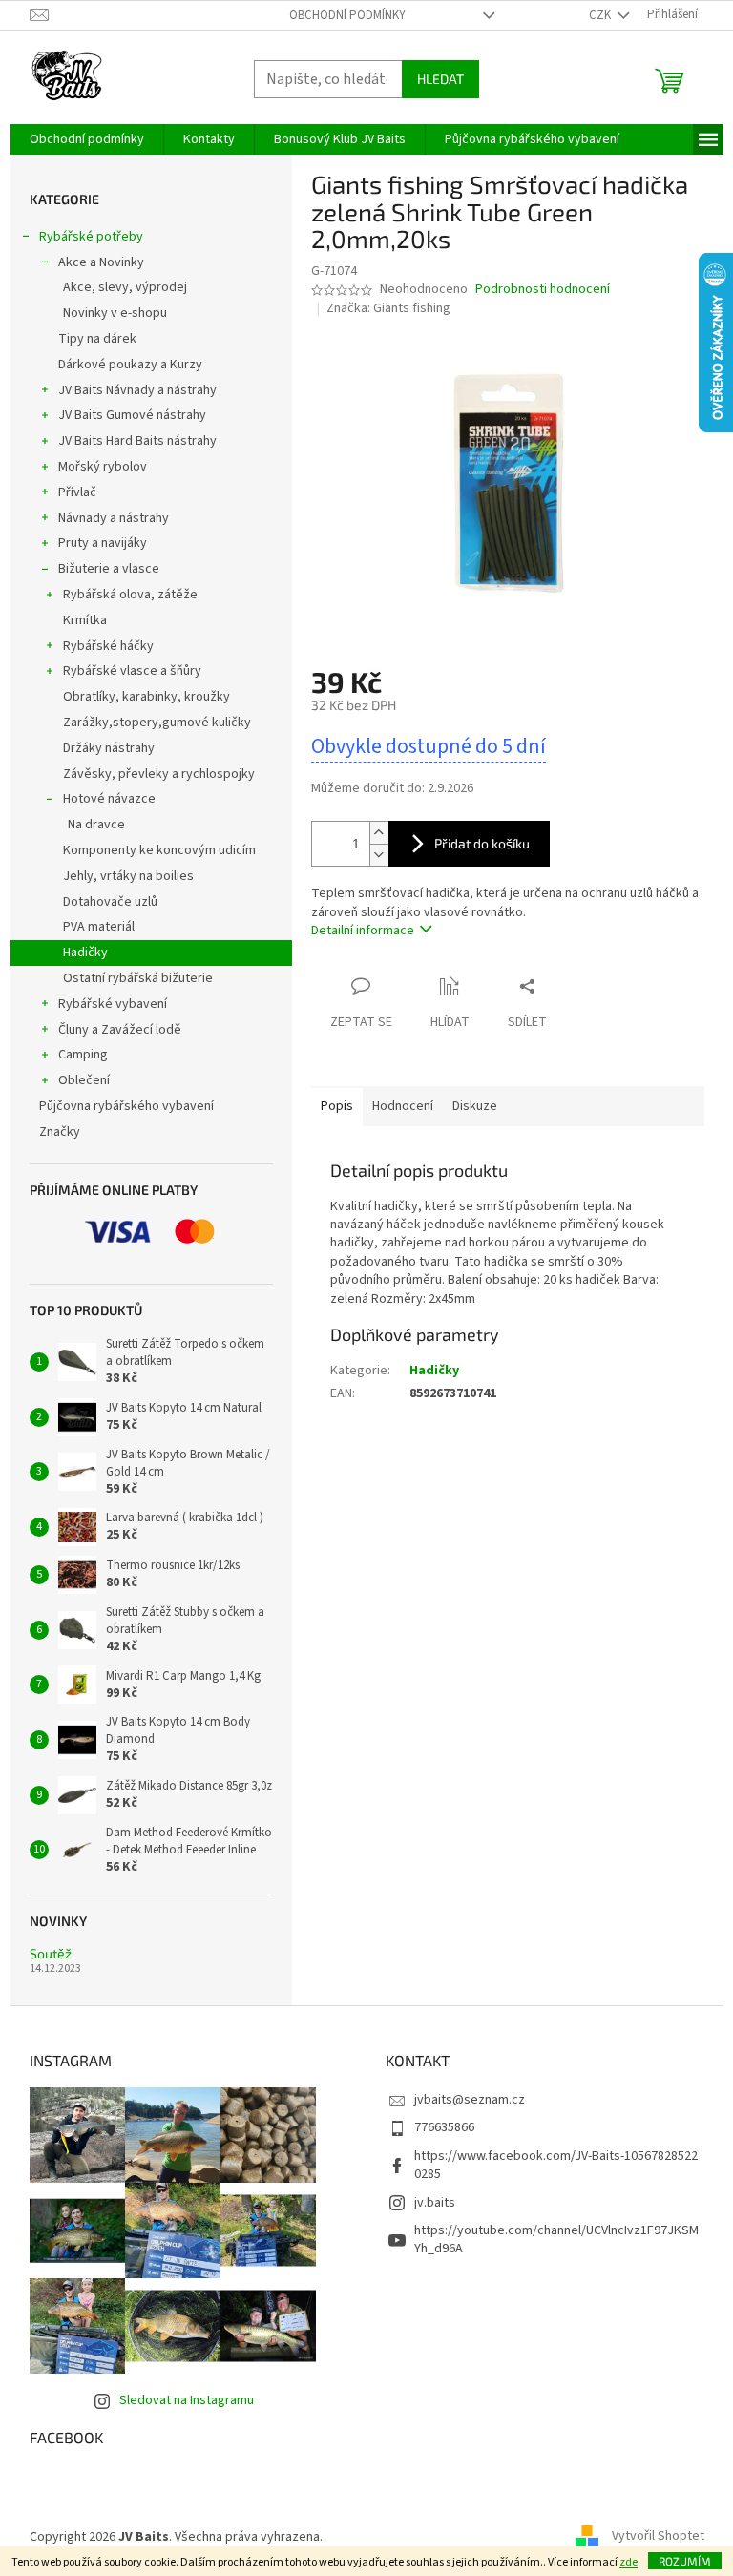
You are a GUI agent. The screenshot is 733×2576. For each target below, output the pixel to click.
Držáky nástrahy (109, 748)
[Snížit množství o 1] (379, 855)
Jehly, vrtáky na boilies (128, 876)
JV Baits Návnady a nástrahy (137, 390)
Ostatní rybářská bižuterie (138, 978)
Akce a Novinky (101, 262)
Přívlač (77, 492)
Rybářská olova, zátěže (130, 595)
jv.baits (435, 2203)
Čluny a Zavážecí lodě (120, 1030)
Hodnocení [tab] (403, 1106)
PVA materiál (99, 927)
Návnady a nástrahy (114, 518)
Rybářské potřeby (91, 237)
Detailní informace (363, 931)
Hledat (440, 79)
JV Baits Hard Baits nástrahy (137, 441)
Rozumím (685, 2561)
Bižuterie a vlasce (109, 569)
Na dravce (96, 825)
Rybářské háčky (108, 646)
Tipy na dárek (97, 339)
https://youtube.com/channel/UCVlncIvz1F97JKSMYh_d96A (556, 2240)
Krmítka (85, 620)
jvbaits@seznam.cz (470, 2100)
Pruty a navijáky (103, 543)
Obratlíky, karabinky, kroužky (147, 697)
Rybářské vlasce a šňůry (132, 671)
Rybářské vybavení (113, 1004)
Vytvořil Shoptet (658, 2537)
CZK (601, 15)
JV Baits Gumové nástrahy (132, 415)
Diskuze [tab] (475, 1106)
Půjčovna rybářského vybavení (126, 1106)
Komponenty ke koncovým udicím (159, 850)
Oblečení (84, 1080)
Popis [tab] (337, 1106)
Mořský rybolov (103, 467)
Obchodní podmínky (347, 15)
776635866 (444, 2127)
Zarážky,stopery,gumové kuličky (157, 723)
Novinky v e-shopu (115, 313)
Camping (83, 1055)
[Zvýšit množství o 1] (379, 833)
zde (628, 2562)
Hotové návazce (109, 799)
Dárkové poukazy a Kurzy (130, 365)
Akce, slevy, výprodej (125, 287)
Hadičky (85, 953)
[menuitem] (87, 139)
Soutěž (51, 1953)
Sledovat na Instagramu (187, 2400)
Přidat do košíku (482, 843)
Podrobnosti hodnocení (543, 290)
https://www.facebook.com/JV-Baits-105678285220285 (556, 2165)
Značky (60, 1132)
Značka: (388, 308)
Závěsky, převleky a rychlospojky (159, 774)
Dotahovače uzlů (110, 902)
